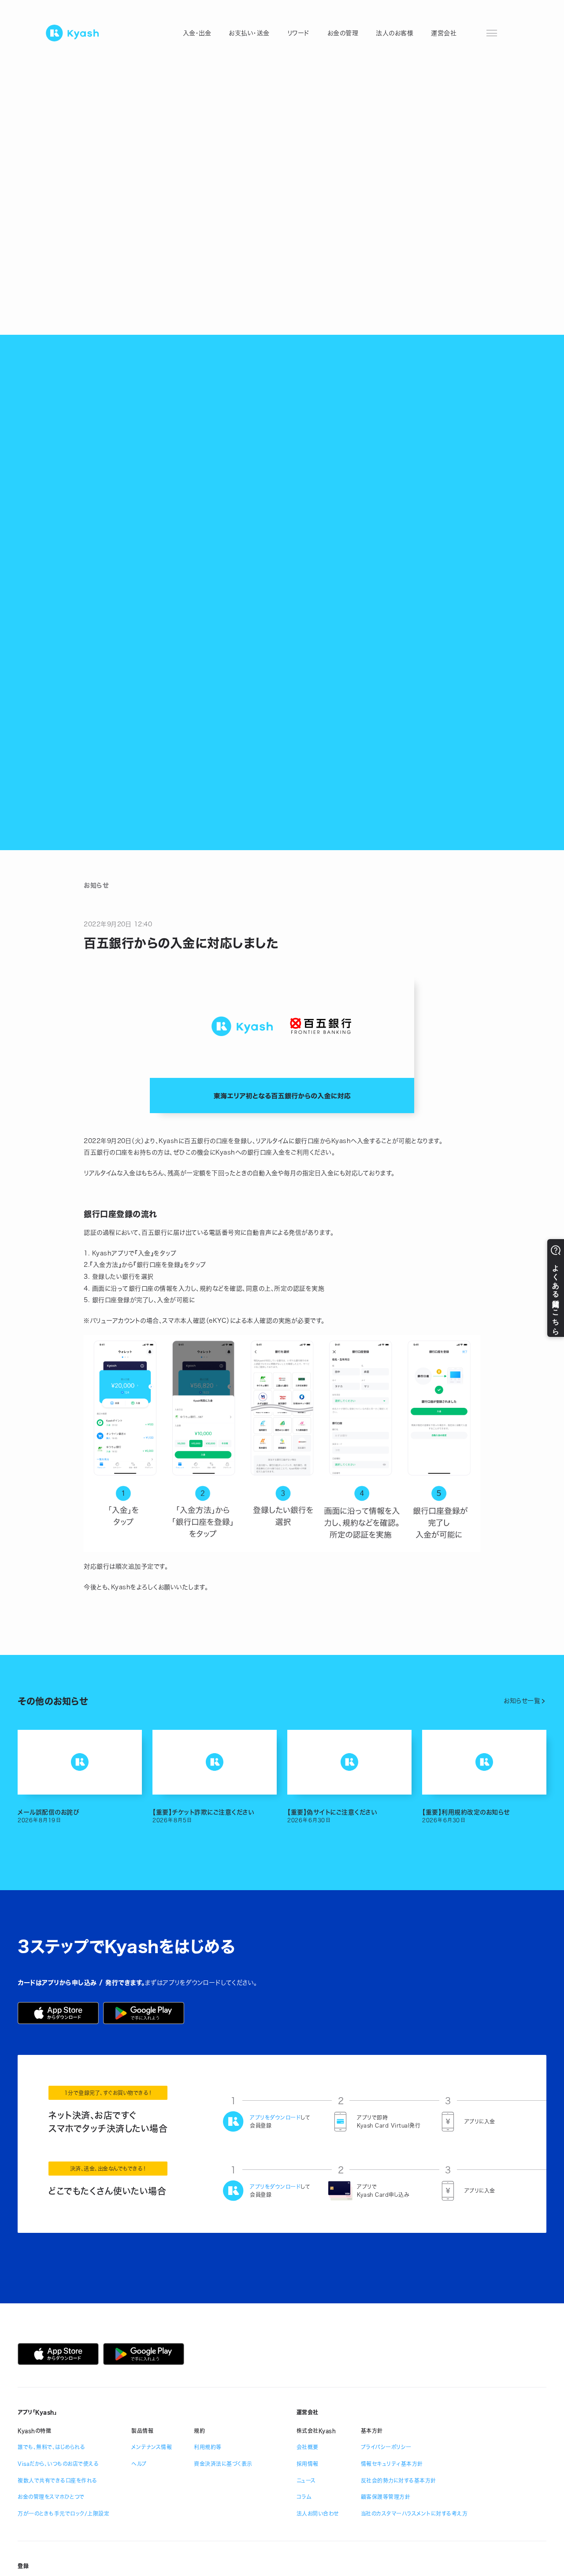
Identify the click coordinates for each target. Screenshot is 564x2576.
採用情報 (308, 2464)
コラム (304, 2497)
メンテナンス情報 (152, 2447)
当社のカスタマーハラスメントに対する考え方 (414, 2513)
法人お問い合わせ (318, 2513)
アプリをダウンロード (275, 2117)
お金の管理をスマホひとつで (51, 2497)
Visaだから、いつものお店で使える (58, 2464)
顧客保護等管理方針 (386, 2497)
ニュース (306, 2480)
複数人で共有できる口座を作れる (58, 2480)
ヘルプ (139, 2464)
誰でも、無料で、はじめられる (51, 2447)
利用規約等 (208, 2447)
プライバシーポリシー (386, 2447)
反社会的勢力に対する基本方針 (399, 2480)
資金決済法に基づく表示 (223, 2464)
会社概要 (308, 2447)
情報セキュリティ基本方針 (392, 2464)
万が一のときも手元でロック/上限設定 (63, 2513)
